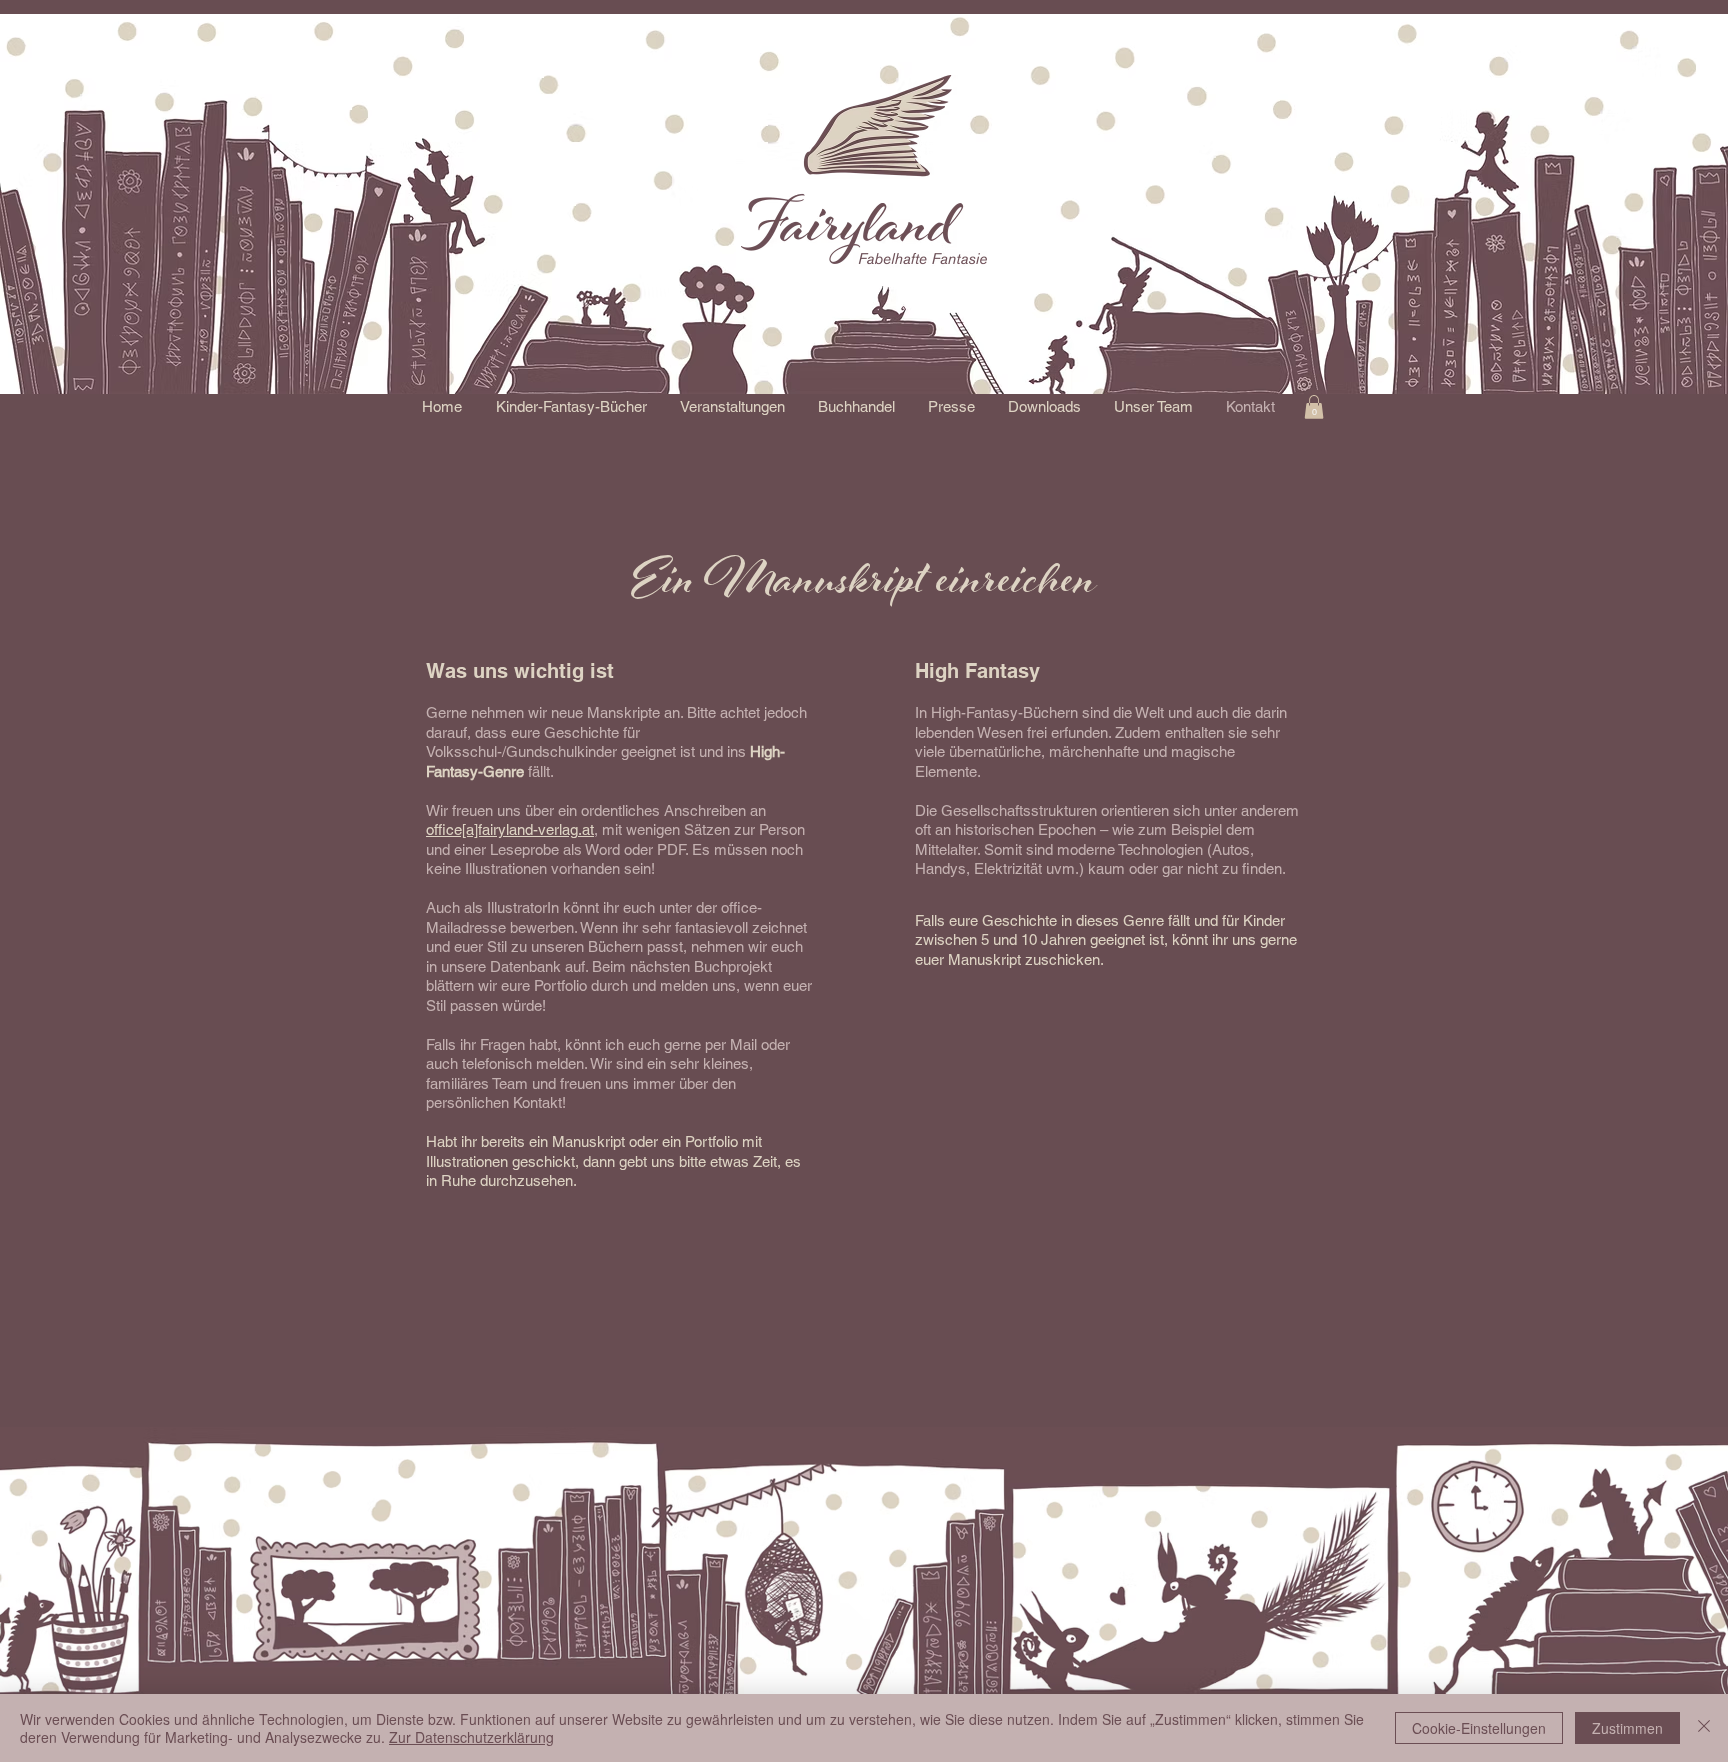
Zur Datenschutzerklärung (471, 1737)
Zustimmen (1627, 1728)
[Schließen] (1704, 1728)
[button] (571, 407)
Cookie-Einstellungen (1479, 1728)
